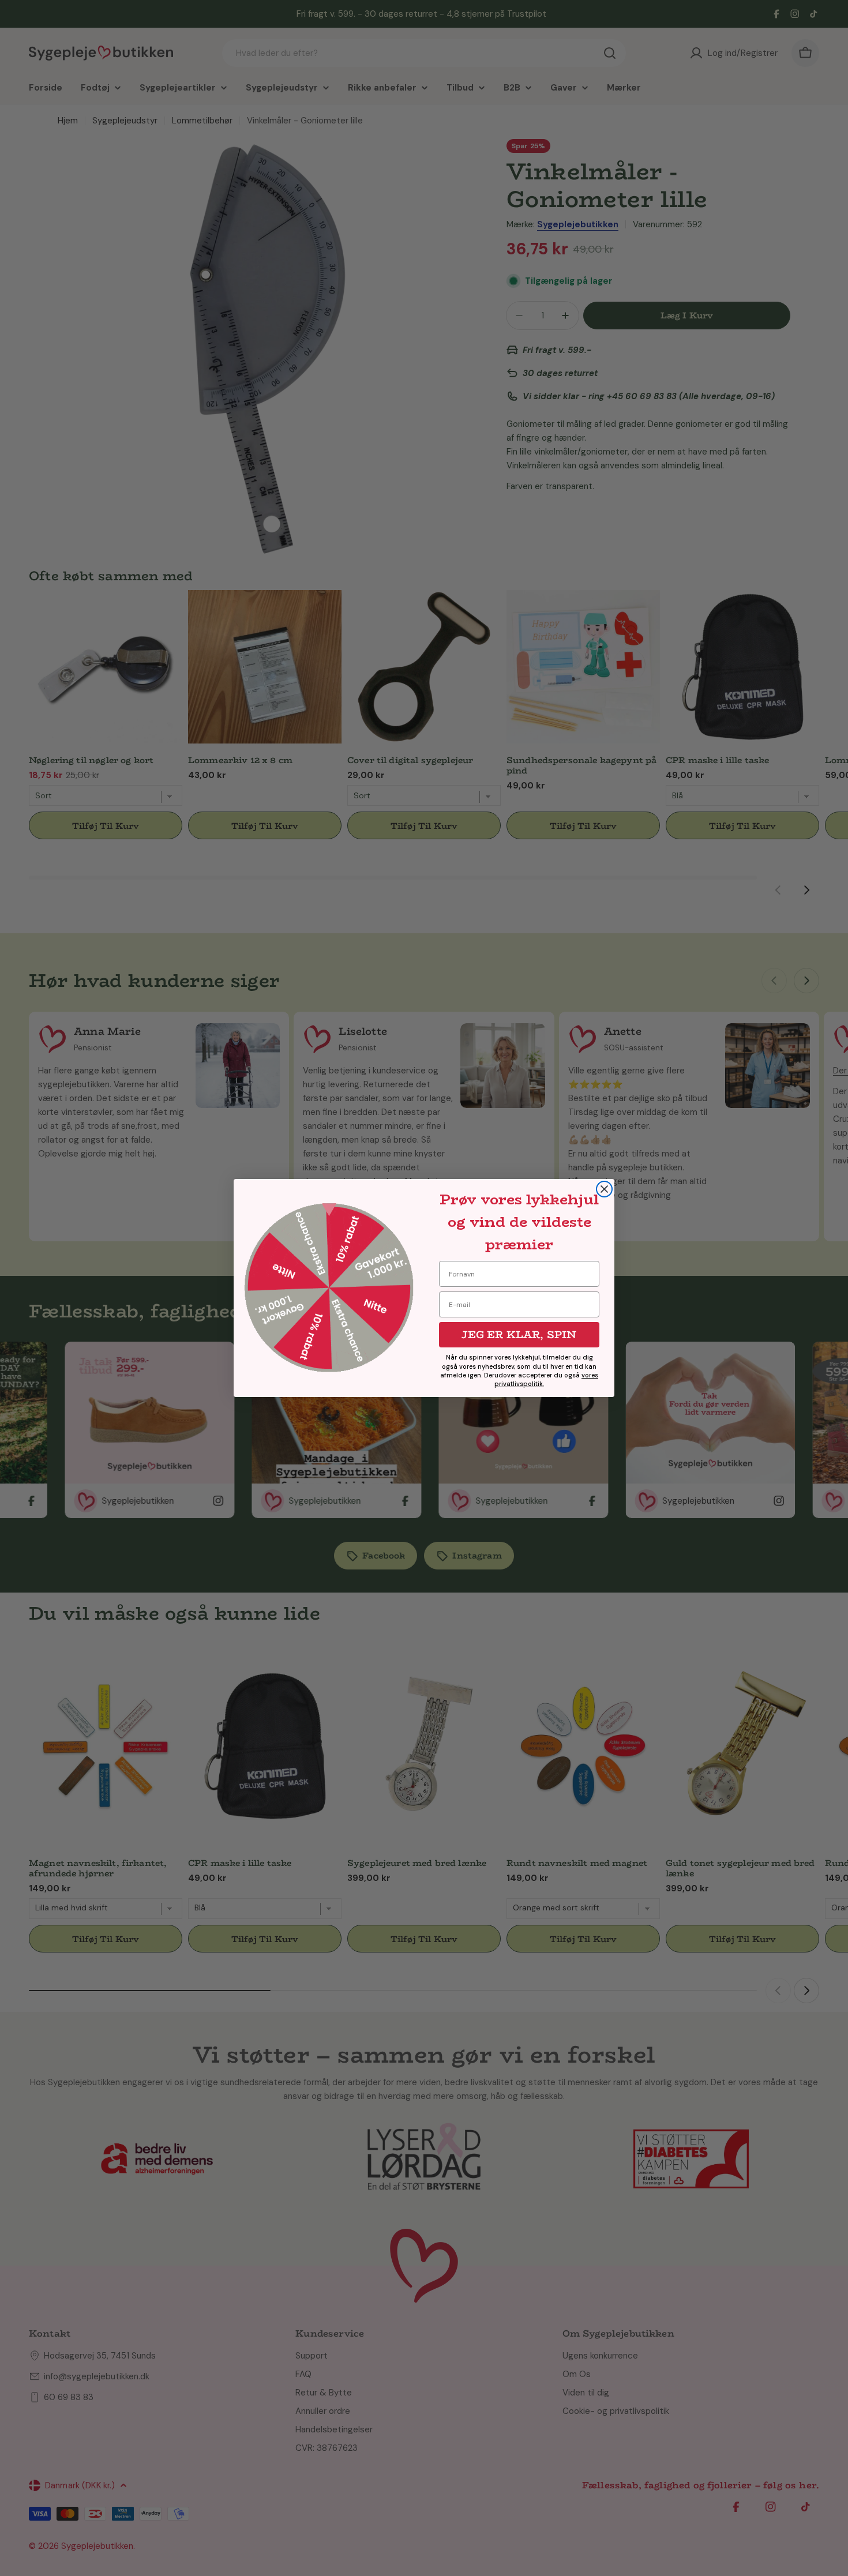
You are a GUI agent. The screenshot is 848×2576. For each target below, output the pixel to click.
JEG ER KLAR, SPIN (519, 1335)
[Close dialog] (604, 1189)
